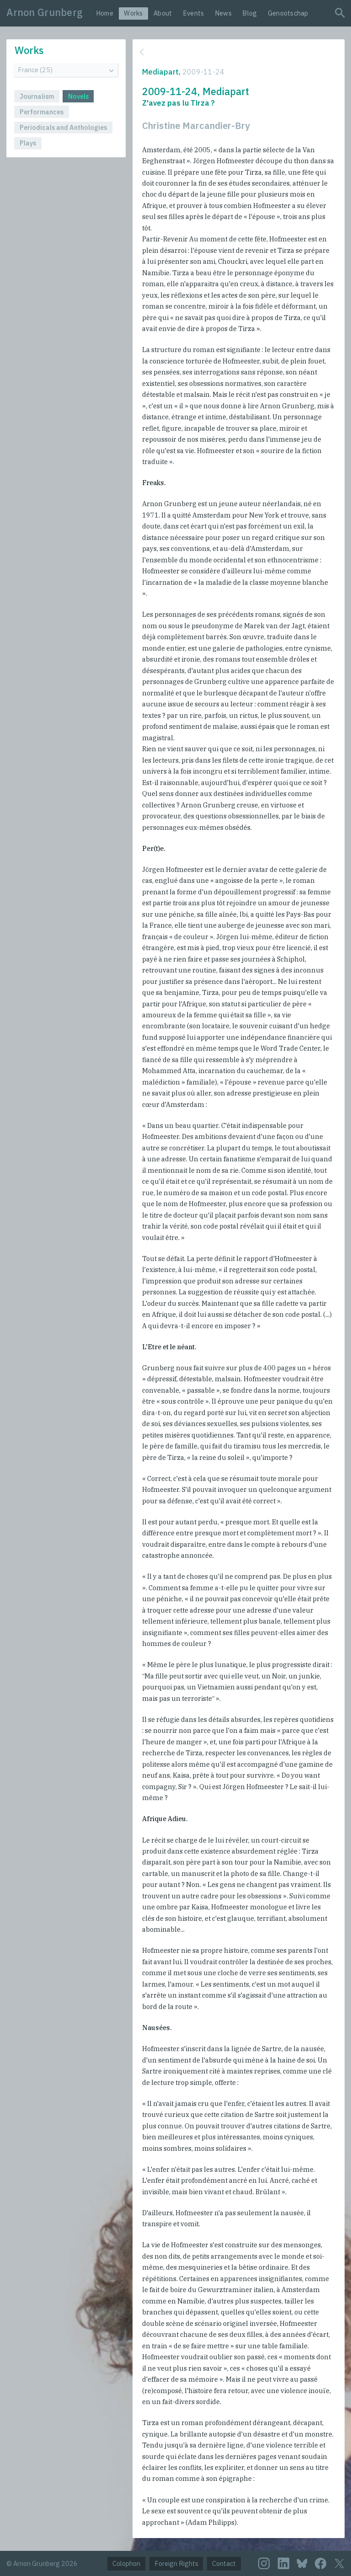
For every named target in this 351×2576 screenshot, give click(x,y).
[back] (237, 52)
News (223, 13)
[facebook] (321, 2563)
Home (105, 13)
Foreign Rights (176, 2563)
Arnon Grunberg (45, 12)
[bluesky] (302, 2563)
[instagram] (264, 2563)
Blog (250, 13)
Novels (78, 96)
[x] (339, 2564)
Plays (28, 143)
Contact (224, 2563)
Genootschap (288, 13)
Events (194, 13)
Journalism (37, 96)
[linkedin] (284, 2563)
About (163, 13)
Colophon (126, 2563)
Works (133, 13)
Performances (42, 112)
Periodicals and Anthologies (63, 127)
